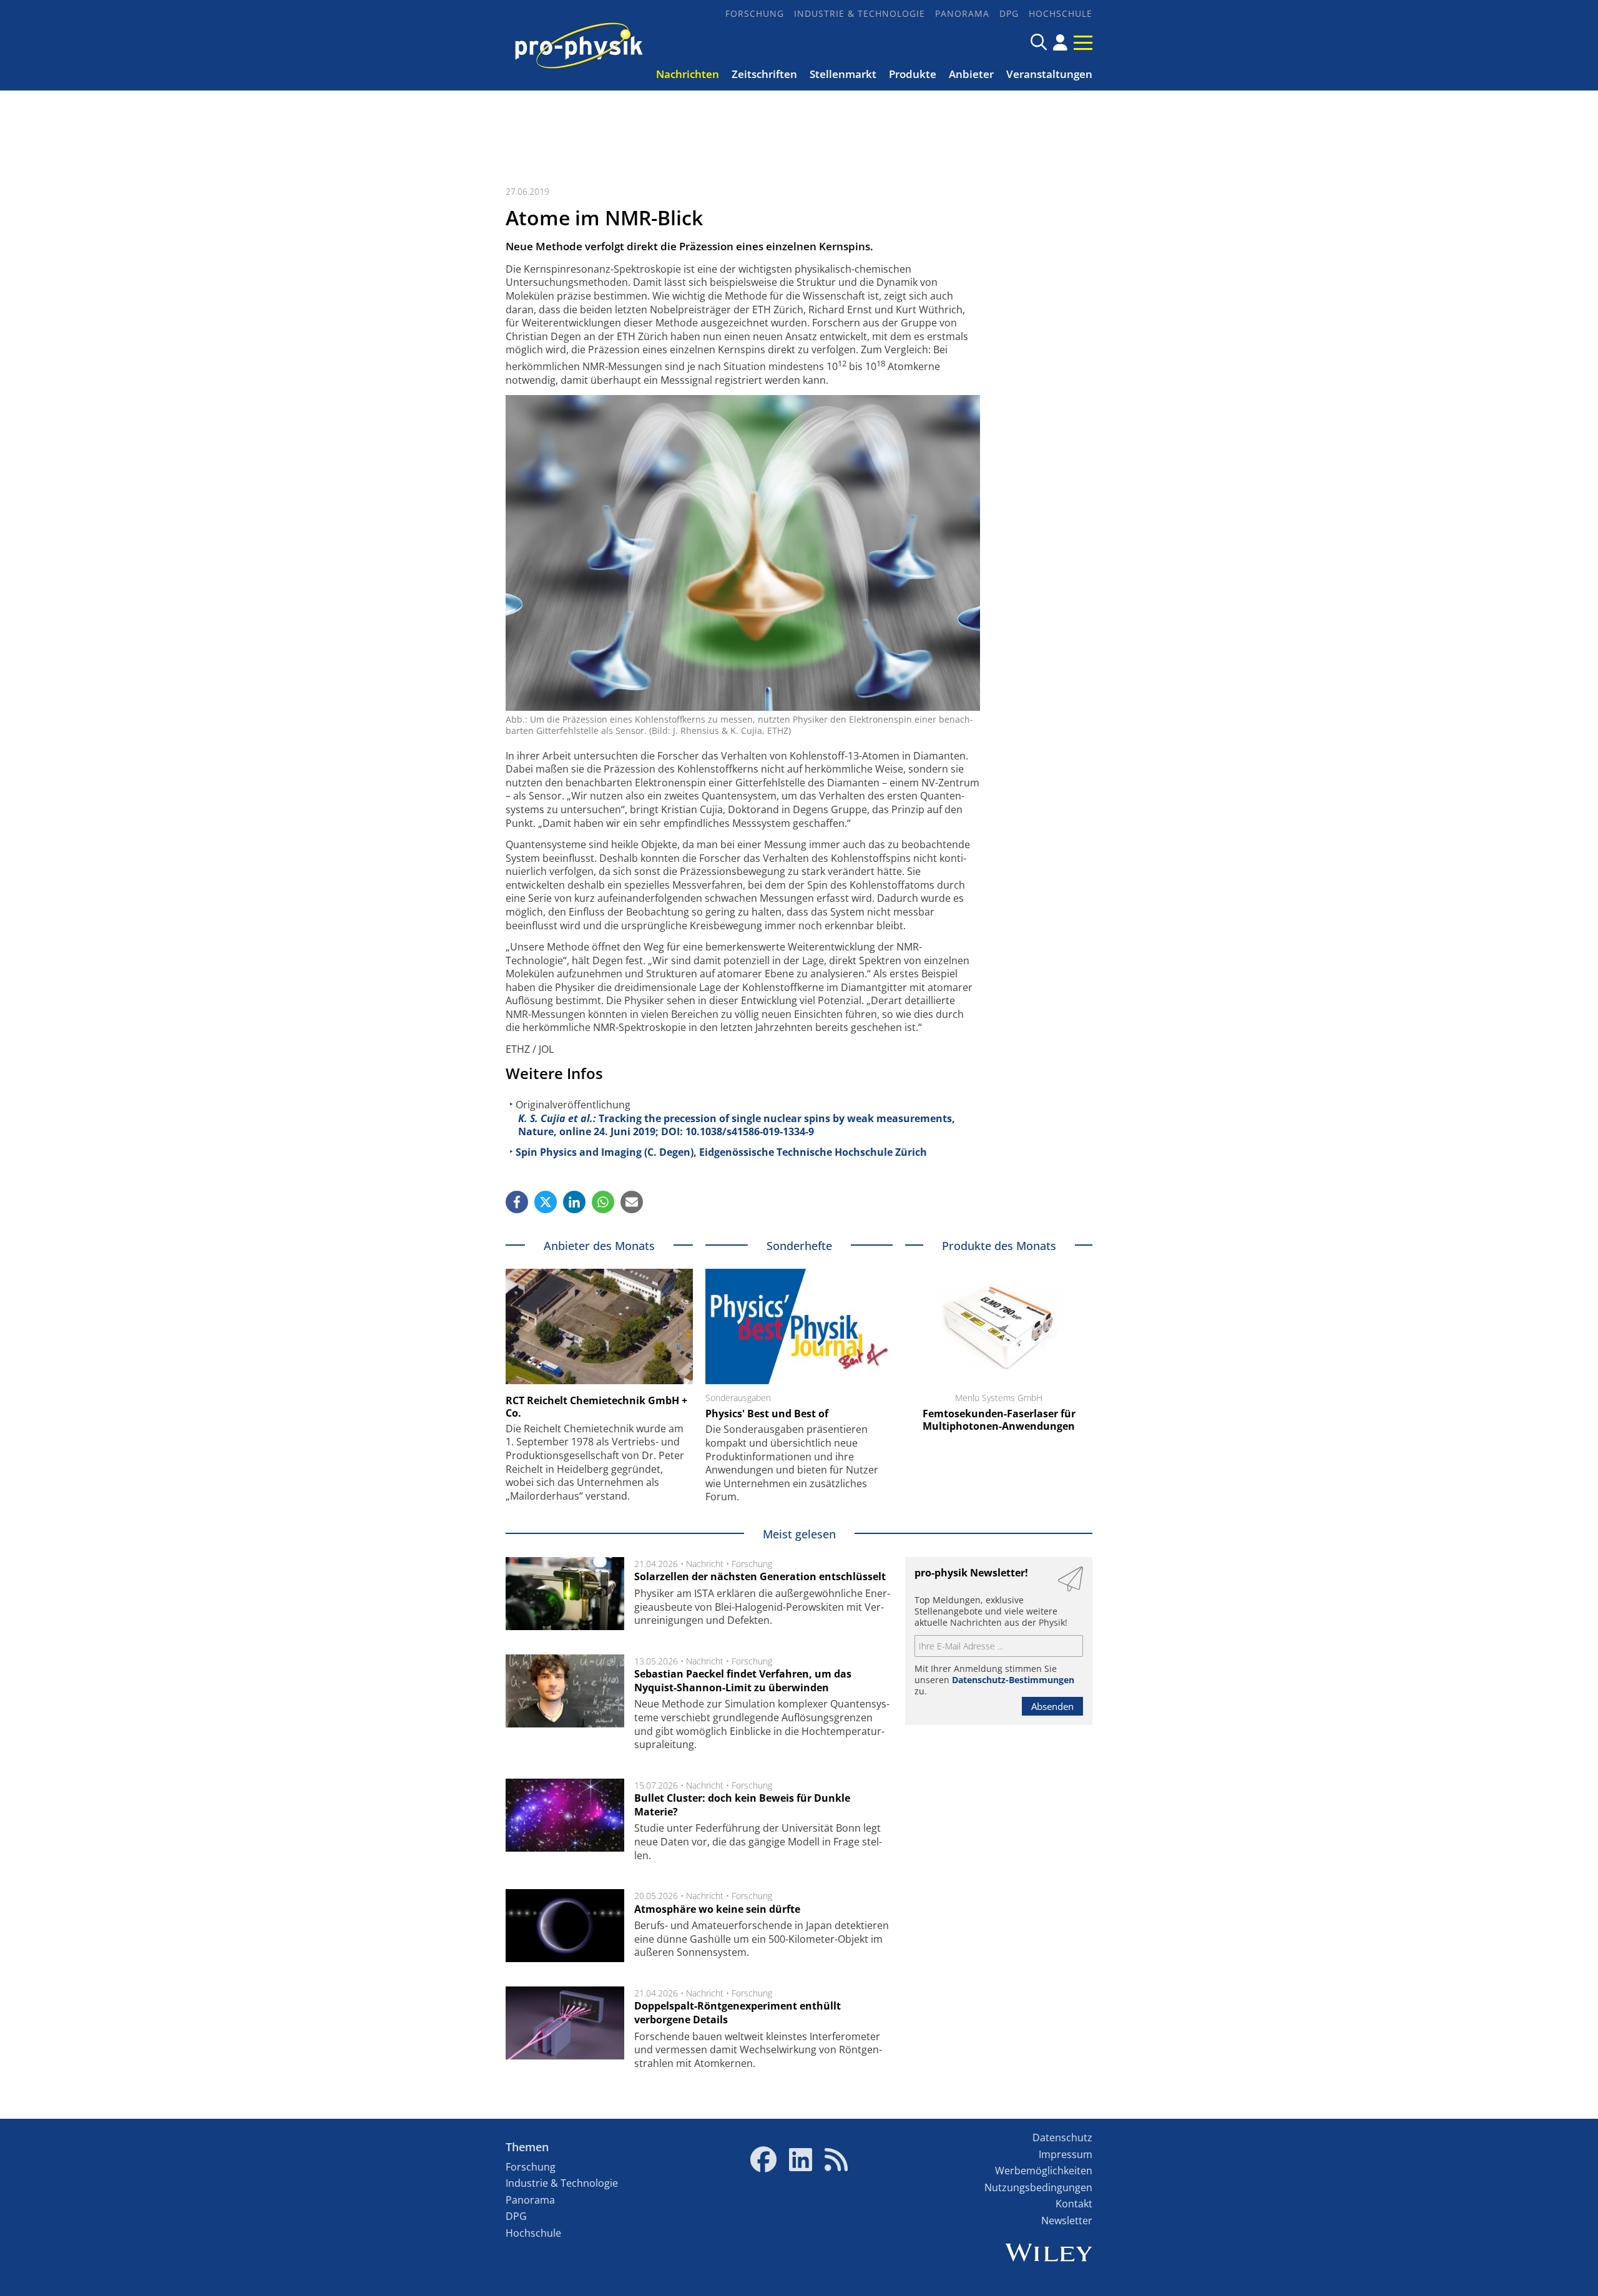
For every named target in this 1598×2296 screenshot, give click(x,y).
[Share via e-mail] (632, 1202)
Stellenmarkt (843, 74)
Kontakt (1074, 2204)
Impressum (1066, 2154)
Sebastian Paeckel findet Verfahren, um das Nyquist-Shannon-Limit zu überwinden (743, 1681)
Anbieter (971, 74)
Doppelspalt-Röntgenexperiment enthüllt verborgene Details (738, 2013)
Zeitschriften (764, 74)
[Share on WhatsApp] (603, 1202)
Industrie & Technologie (860, 13)
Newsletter (1067, 2220)
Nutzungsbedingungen (1038, 2187)
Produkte (913, 74)
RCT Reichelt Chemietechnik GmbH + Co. (596, 1407)
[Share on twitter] (546, 1202)
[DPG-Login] (1060, 42)
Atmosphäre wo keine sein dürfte (717, 1909)
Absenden (1052, 1706)
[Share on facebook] (517, 1202)
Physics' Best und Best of (767, 1414)
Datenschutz (1062, 2137)
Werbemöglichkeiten (1044, 2171)
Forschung (755, 13)
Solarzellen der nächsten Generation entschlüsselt (760, 1576)
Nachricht (705, 1564)
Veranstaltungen (1049, 74)
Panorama (962, 13)
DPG (1009, 13)
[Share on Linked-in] (574, 1202)
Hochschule (1061, 13)
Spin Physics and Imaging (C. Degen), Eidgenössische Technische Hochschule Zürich (721, 1152)
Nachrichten (688, 74)
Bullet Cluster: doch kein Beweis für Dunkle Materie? (742, 1805)
